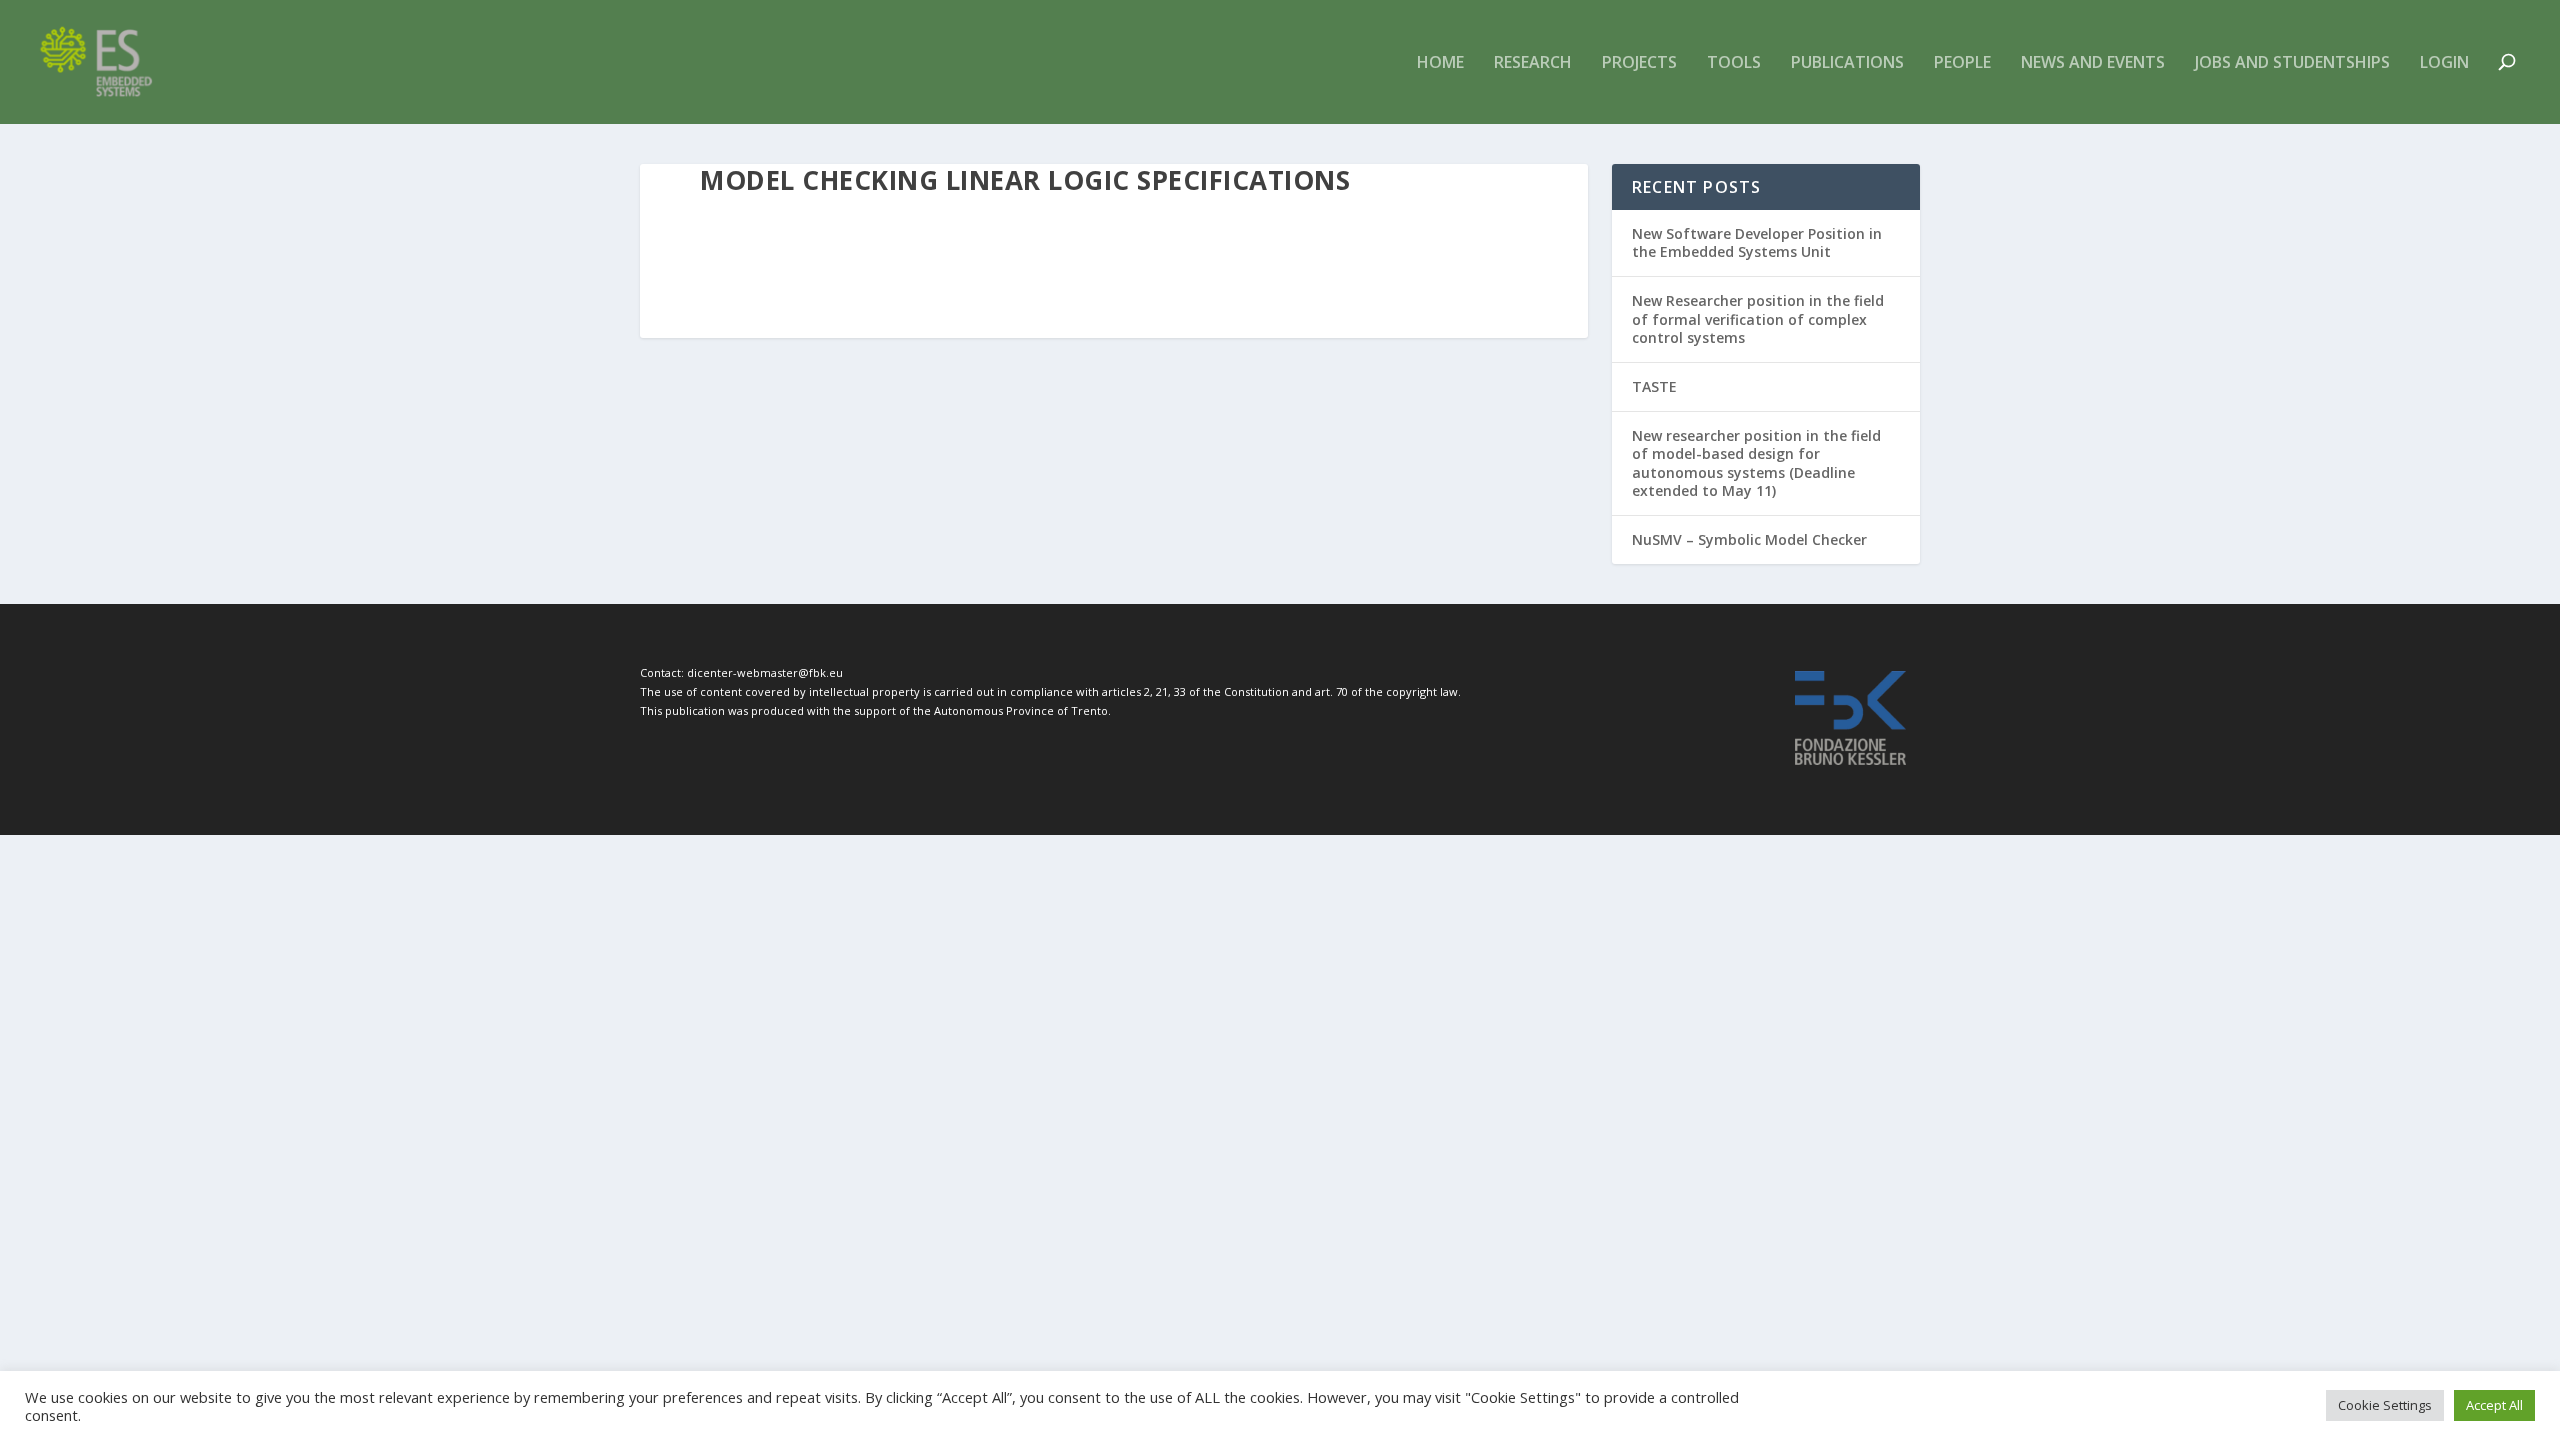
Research (1533, 63)
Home (1440, 63)
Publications (1847, 63)
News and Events (2093, 63)
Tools (1734, 63)
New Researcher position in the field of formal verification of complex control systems (1758, 318)
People (1962, 63)
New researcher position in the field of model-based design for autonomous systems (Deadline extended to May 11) (1756, 463)
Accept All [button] (2494, 1405)
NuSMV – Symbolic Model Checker (1749, 539)
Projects (1639, 63)
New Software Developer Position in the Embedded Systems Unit (1757, 242)
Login (2444, 63)
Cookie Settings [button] (2385, 1405)
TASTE (1654, 386)
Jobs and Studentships (2292, 63)
